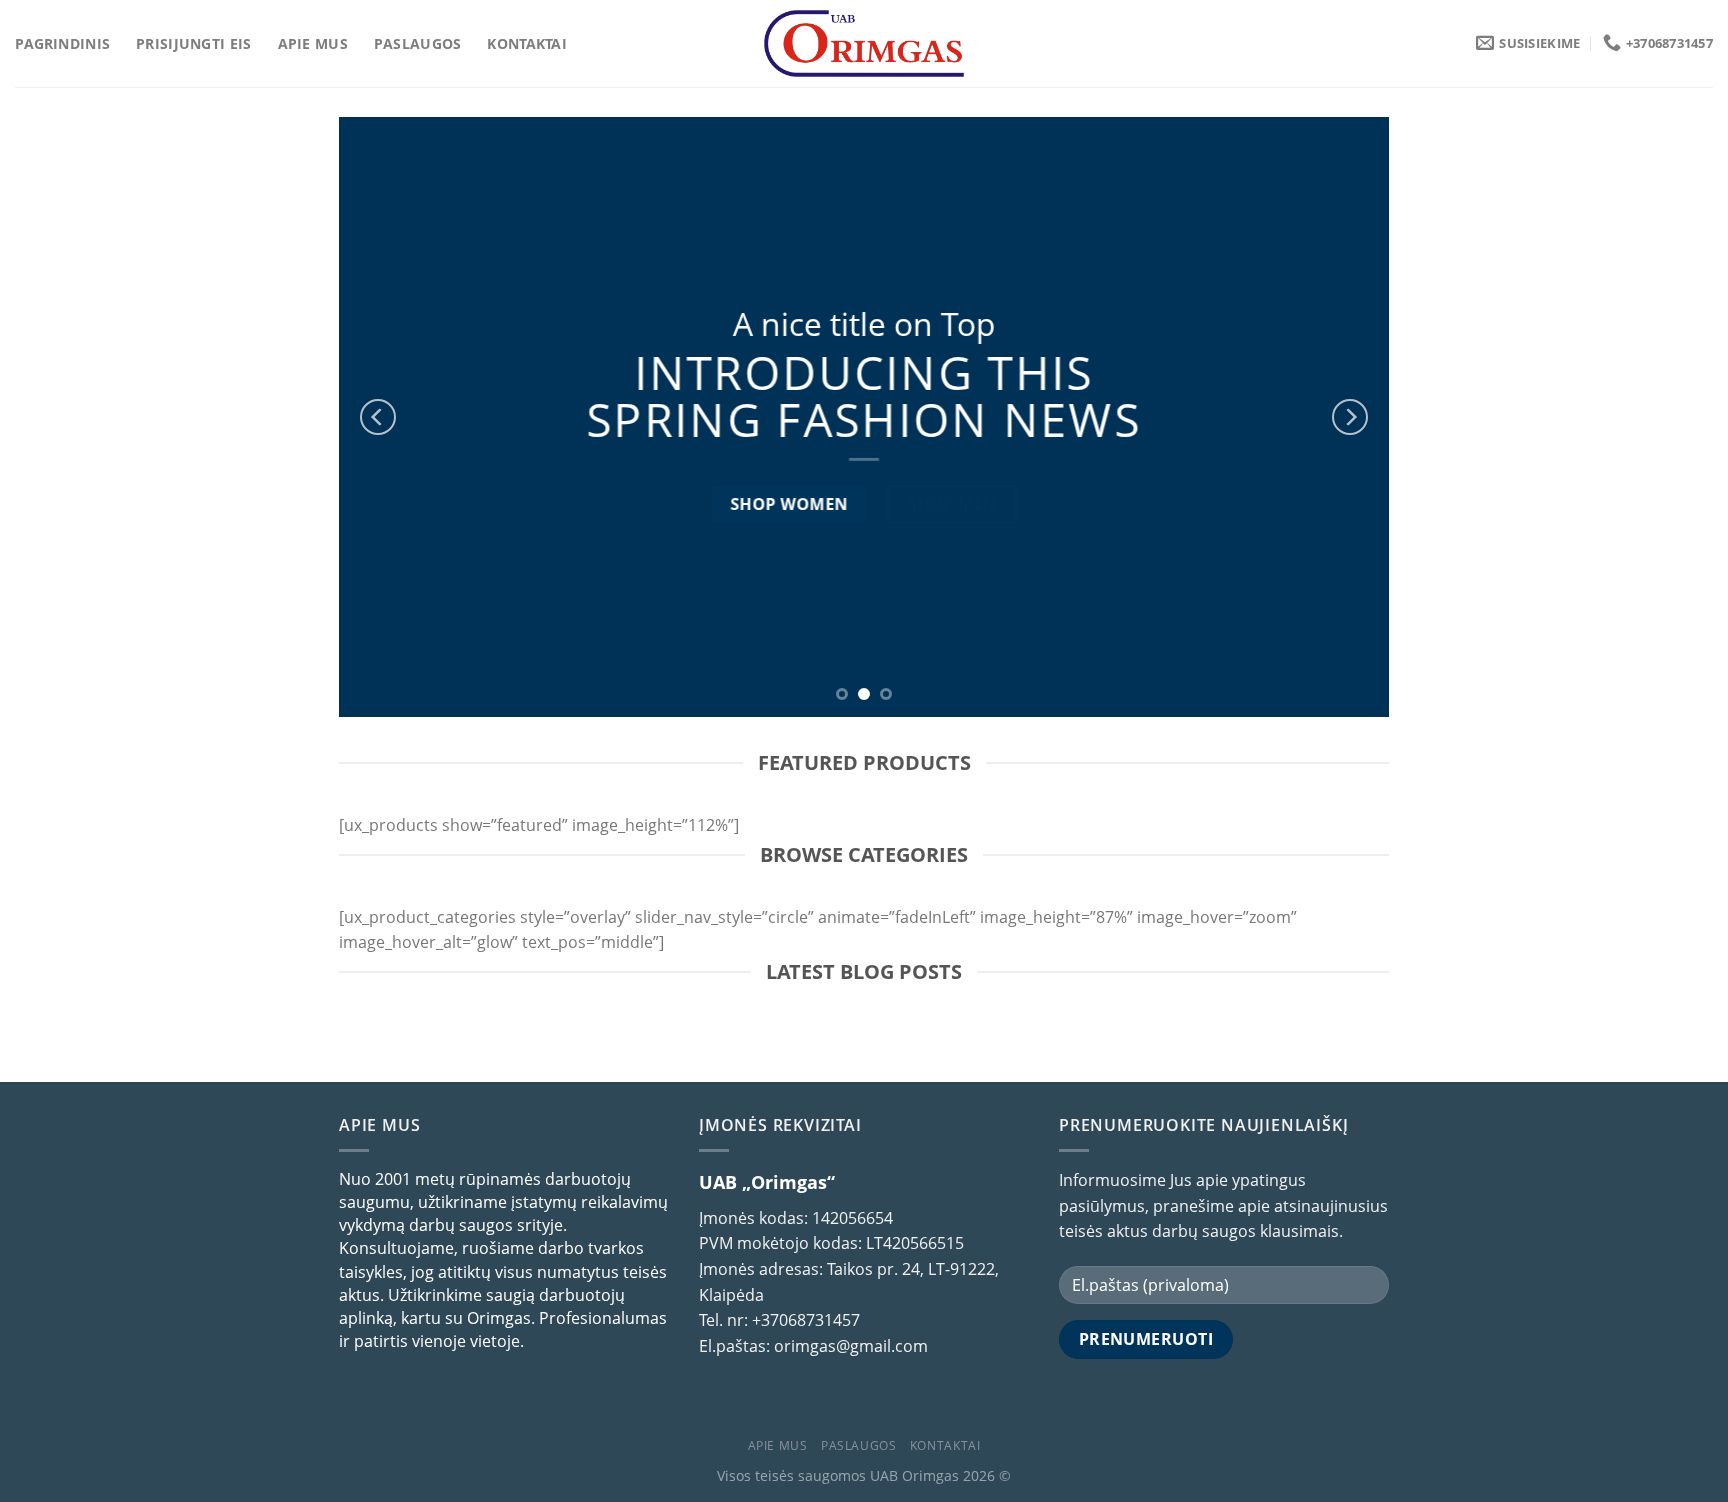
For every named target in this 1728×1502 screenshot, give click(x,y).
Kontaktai (527, 43)
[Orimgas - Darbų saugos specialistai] (864, 43)
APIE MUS (778, 1445)
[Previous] (378, 417)
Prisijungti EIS (193, 43)
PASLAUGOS (859, 1445)
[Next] (1350, 417)
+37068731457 (806, 1320)
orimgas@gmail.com (851, 1346)
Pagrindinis (62, 43)
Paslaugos (418, 43)
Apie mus (313, 43)
